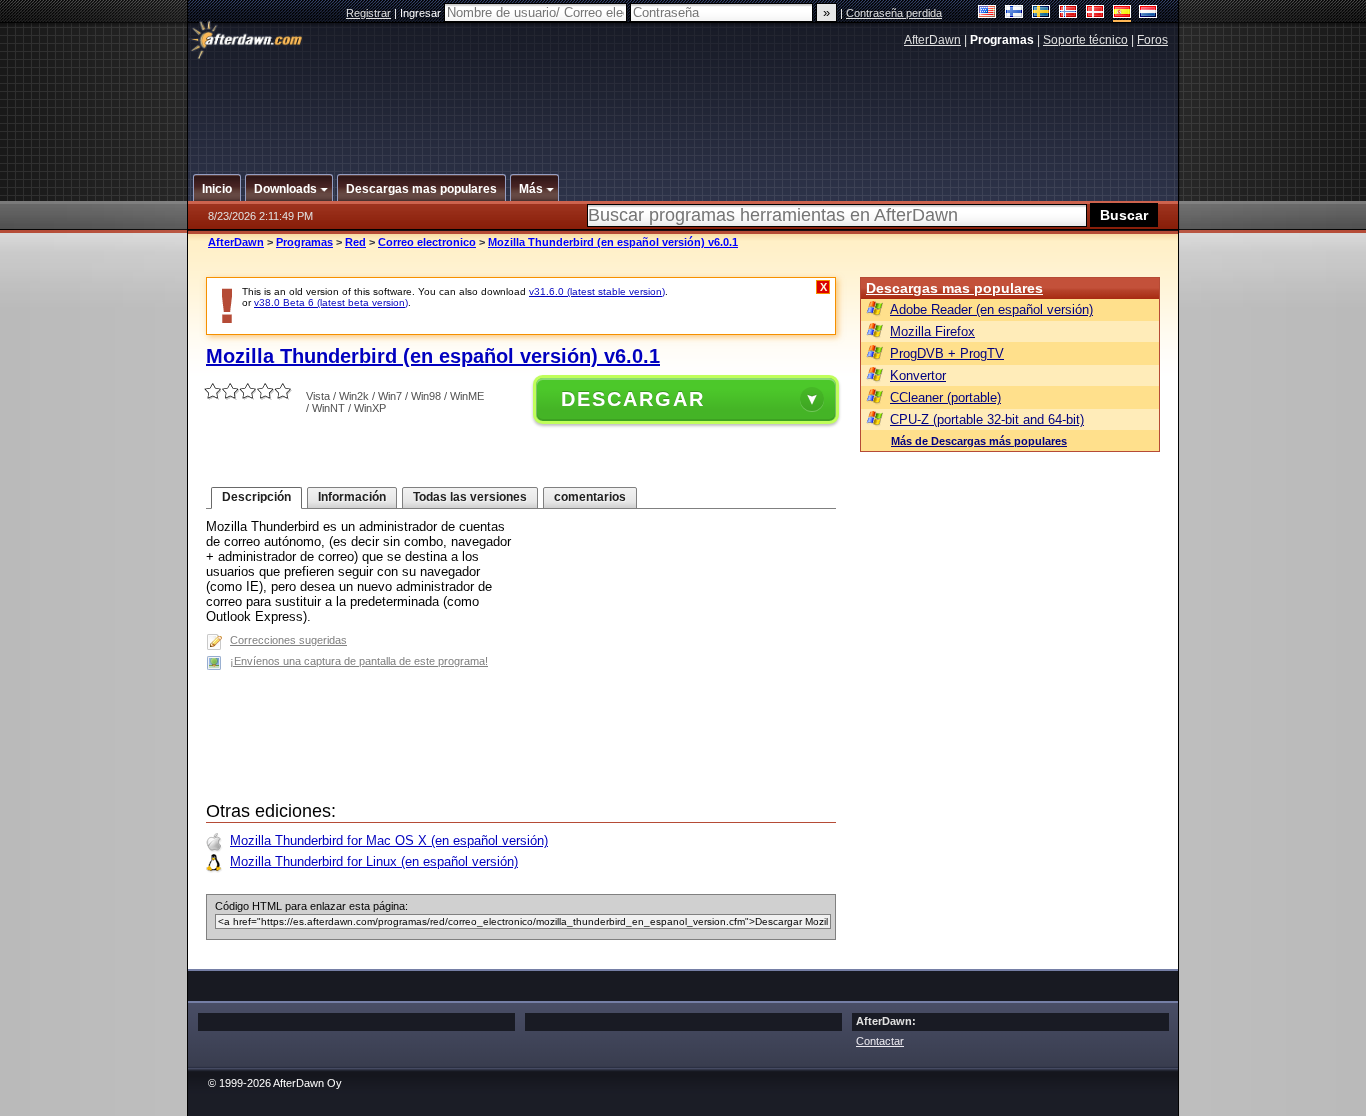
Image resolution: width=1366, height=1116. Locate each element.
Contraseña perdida (894, 13)
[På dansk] (1095, 13)
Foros (1152, 40)
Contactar (880, 1041)
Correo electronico (427, 242)
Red (355, 242)
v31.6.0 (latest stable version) (597, 291)
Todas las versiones (470, 497)
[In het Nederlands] (1148, 13)
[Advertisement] (684, 103)
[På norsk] (1068, 13)
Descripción (256, 497)
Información (352, 497)
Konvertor (918, 375)
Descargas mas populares (954, 288)
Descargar (633, 399)
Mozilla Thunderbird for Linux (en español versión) (374, 861)
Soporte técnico (1085, 40)
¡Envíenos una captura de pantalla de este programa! (359, 661)
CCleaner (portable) (945, 397)
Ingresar (422, 13)
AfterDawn (932, 40)
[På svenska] (1041, 13)
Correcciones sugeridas (288, 640)
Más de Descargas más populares (979, 441)
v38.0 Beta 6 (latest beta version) (331, 302)
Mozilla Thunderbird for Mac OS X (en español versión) (389, 840)
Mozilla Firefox (932, 331)
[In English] (987, 13)
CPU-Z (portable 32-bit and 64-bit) (987, 419)
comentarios (590, 497)
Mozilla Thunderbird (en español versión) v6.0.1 (613, 242)
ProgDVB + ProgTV (947, 353)
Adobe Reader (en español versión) (991, 309)
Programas (304, 242)
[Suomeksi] (1014, 13)
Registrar (368, 13)
